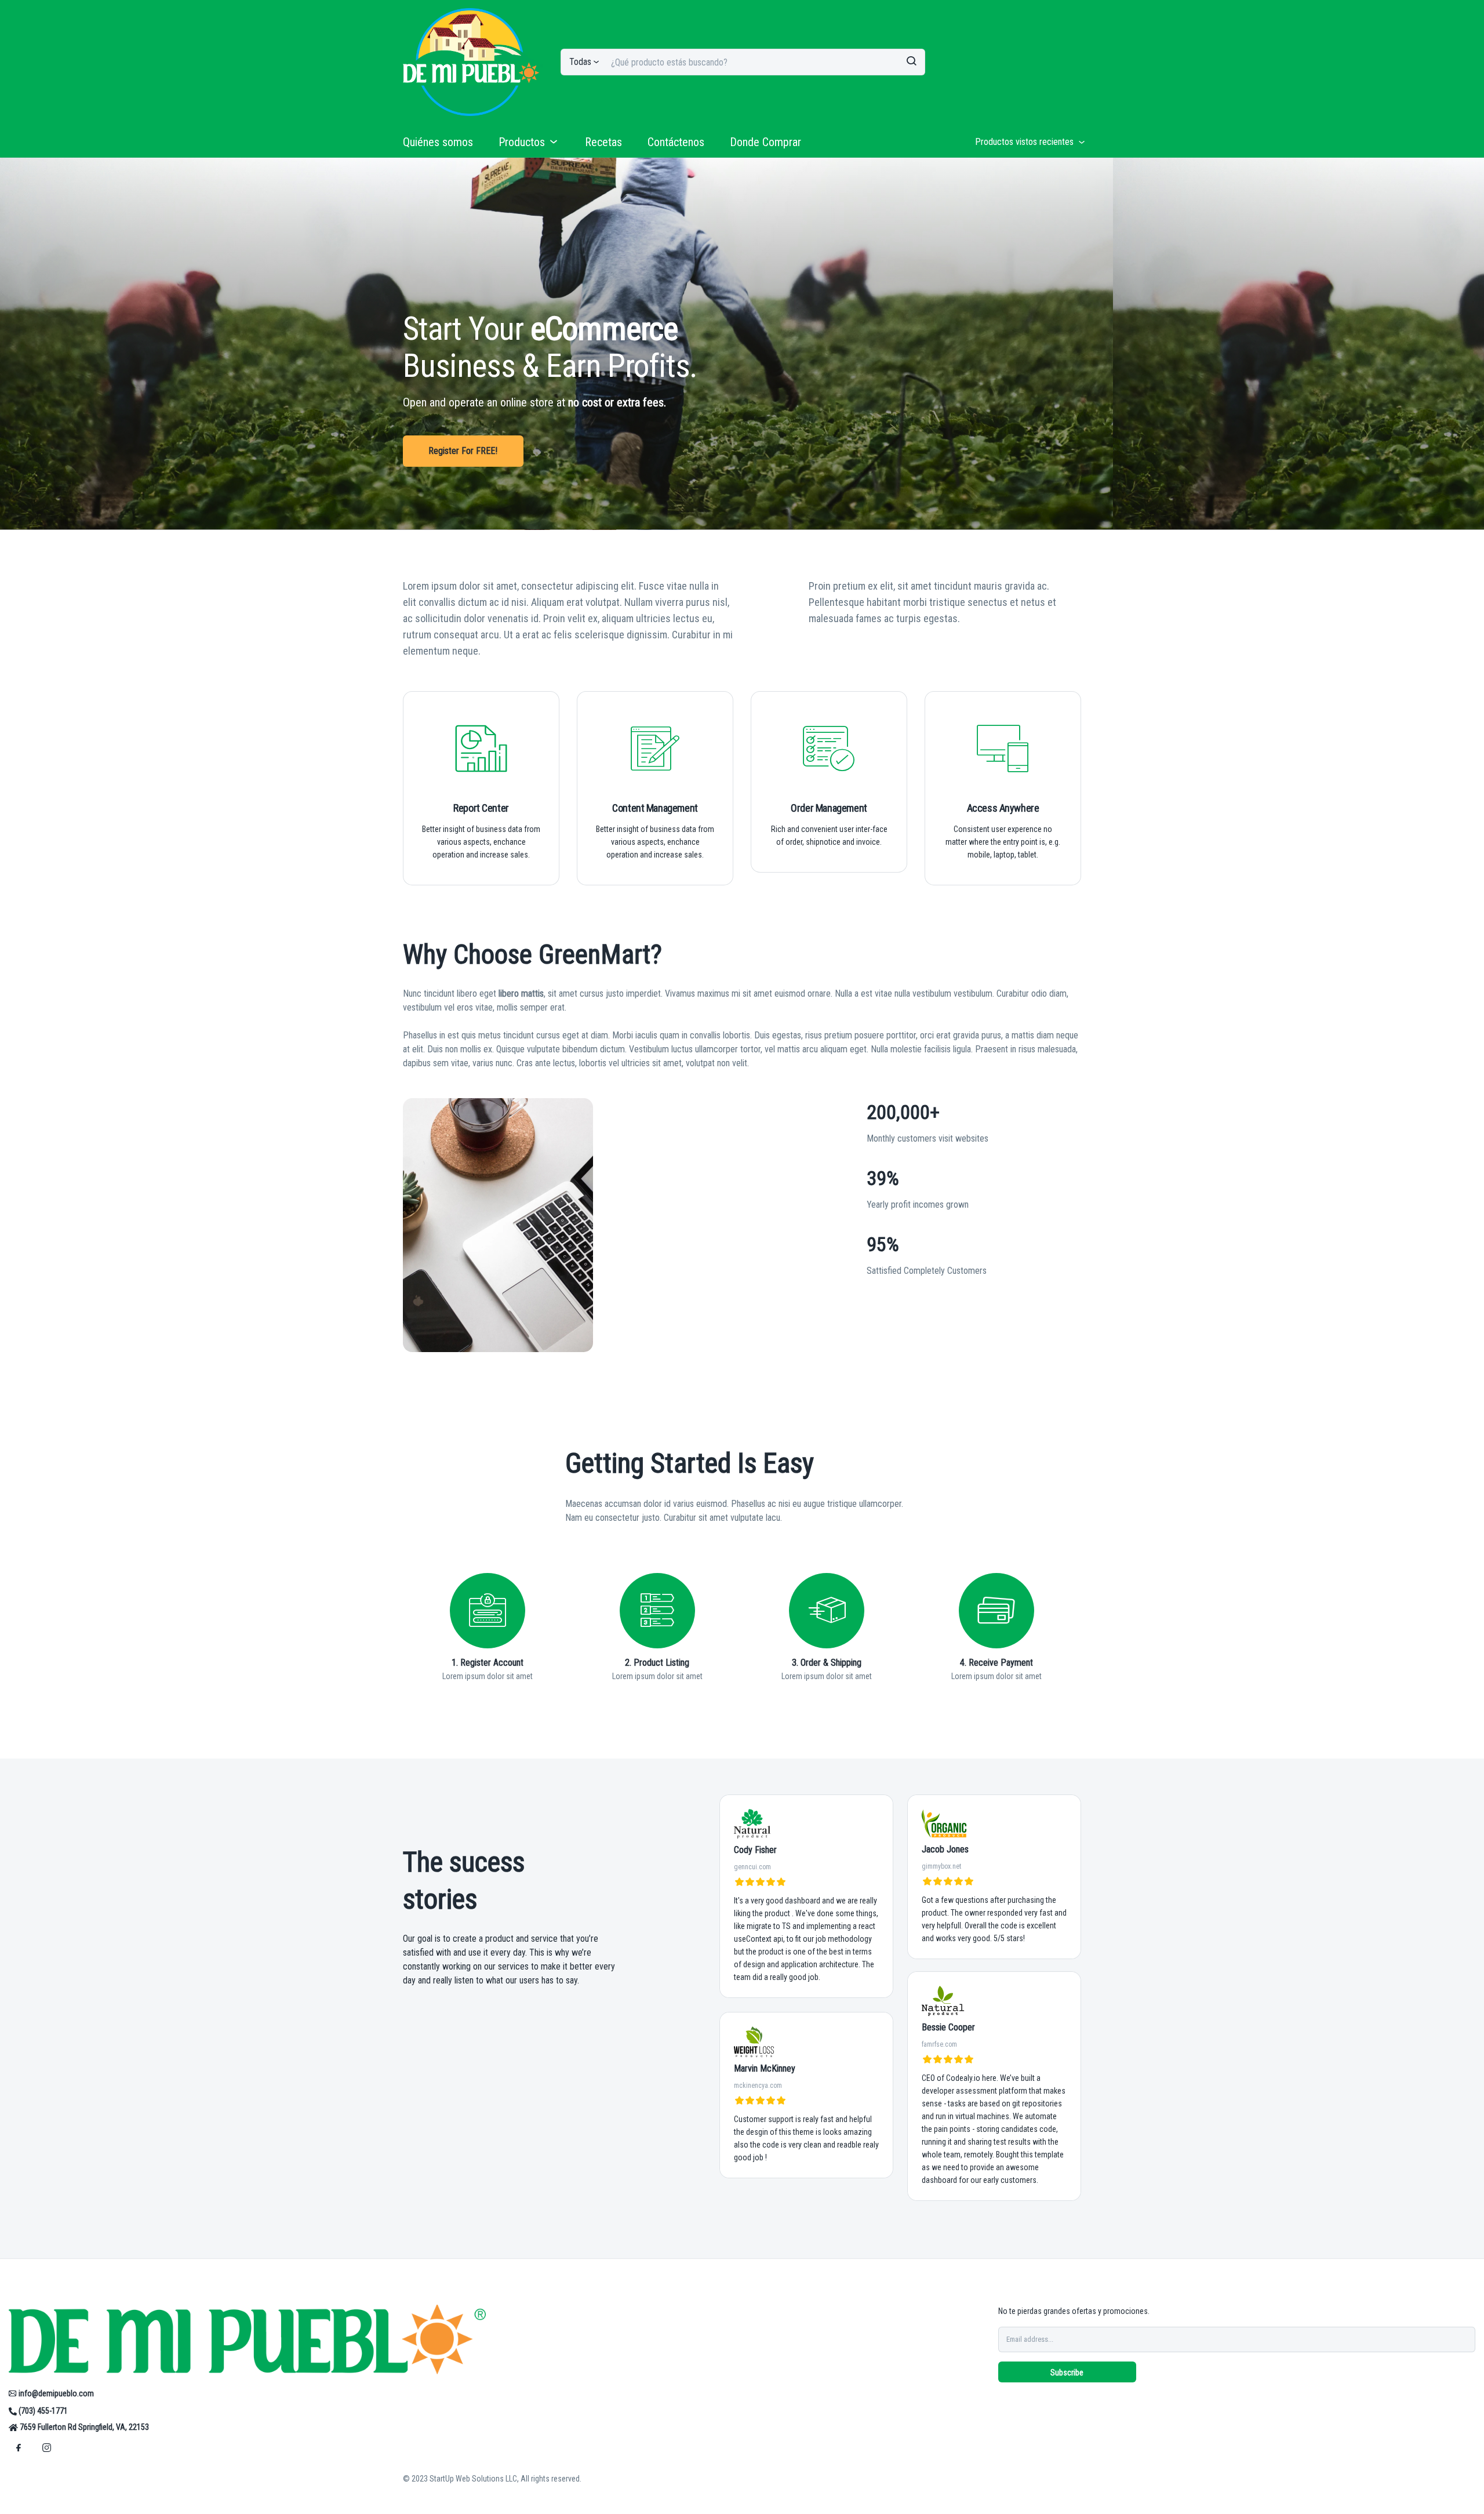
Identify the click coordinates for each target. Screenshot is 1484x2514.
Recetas (603, 142)
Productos (522, 142)
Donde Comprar (765, 142)
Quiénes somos (438, 142)
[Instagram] (46, 2447)
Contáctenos (676, 142)
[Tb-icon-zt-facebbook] (19, 2447)
